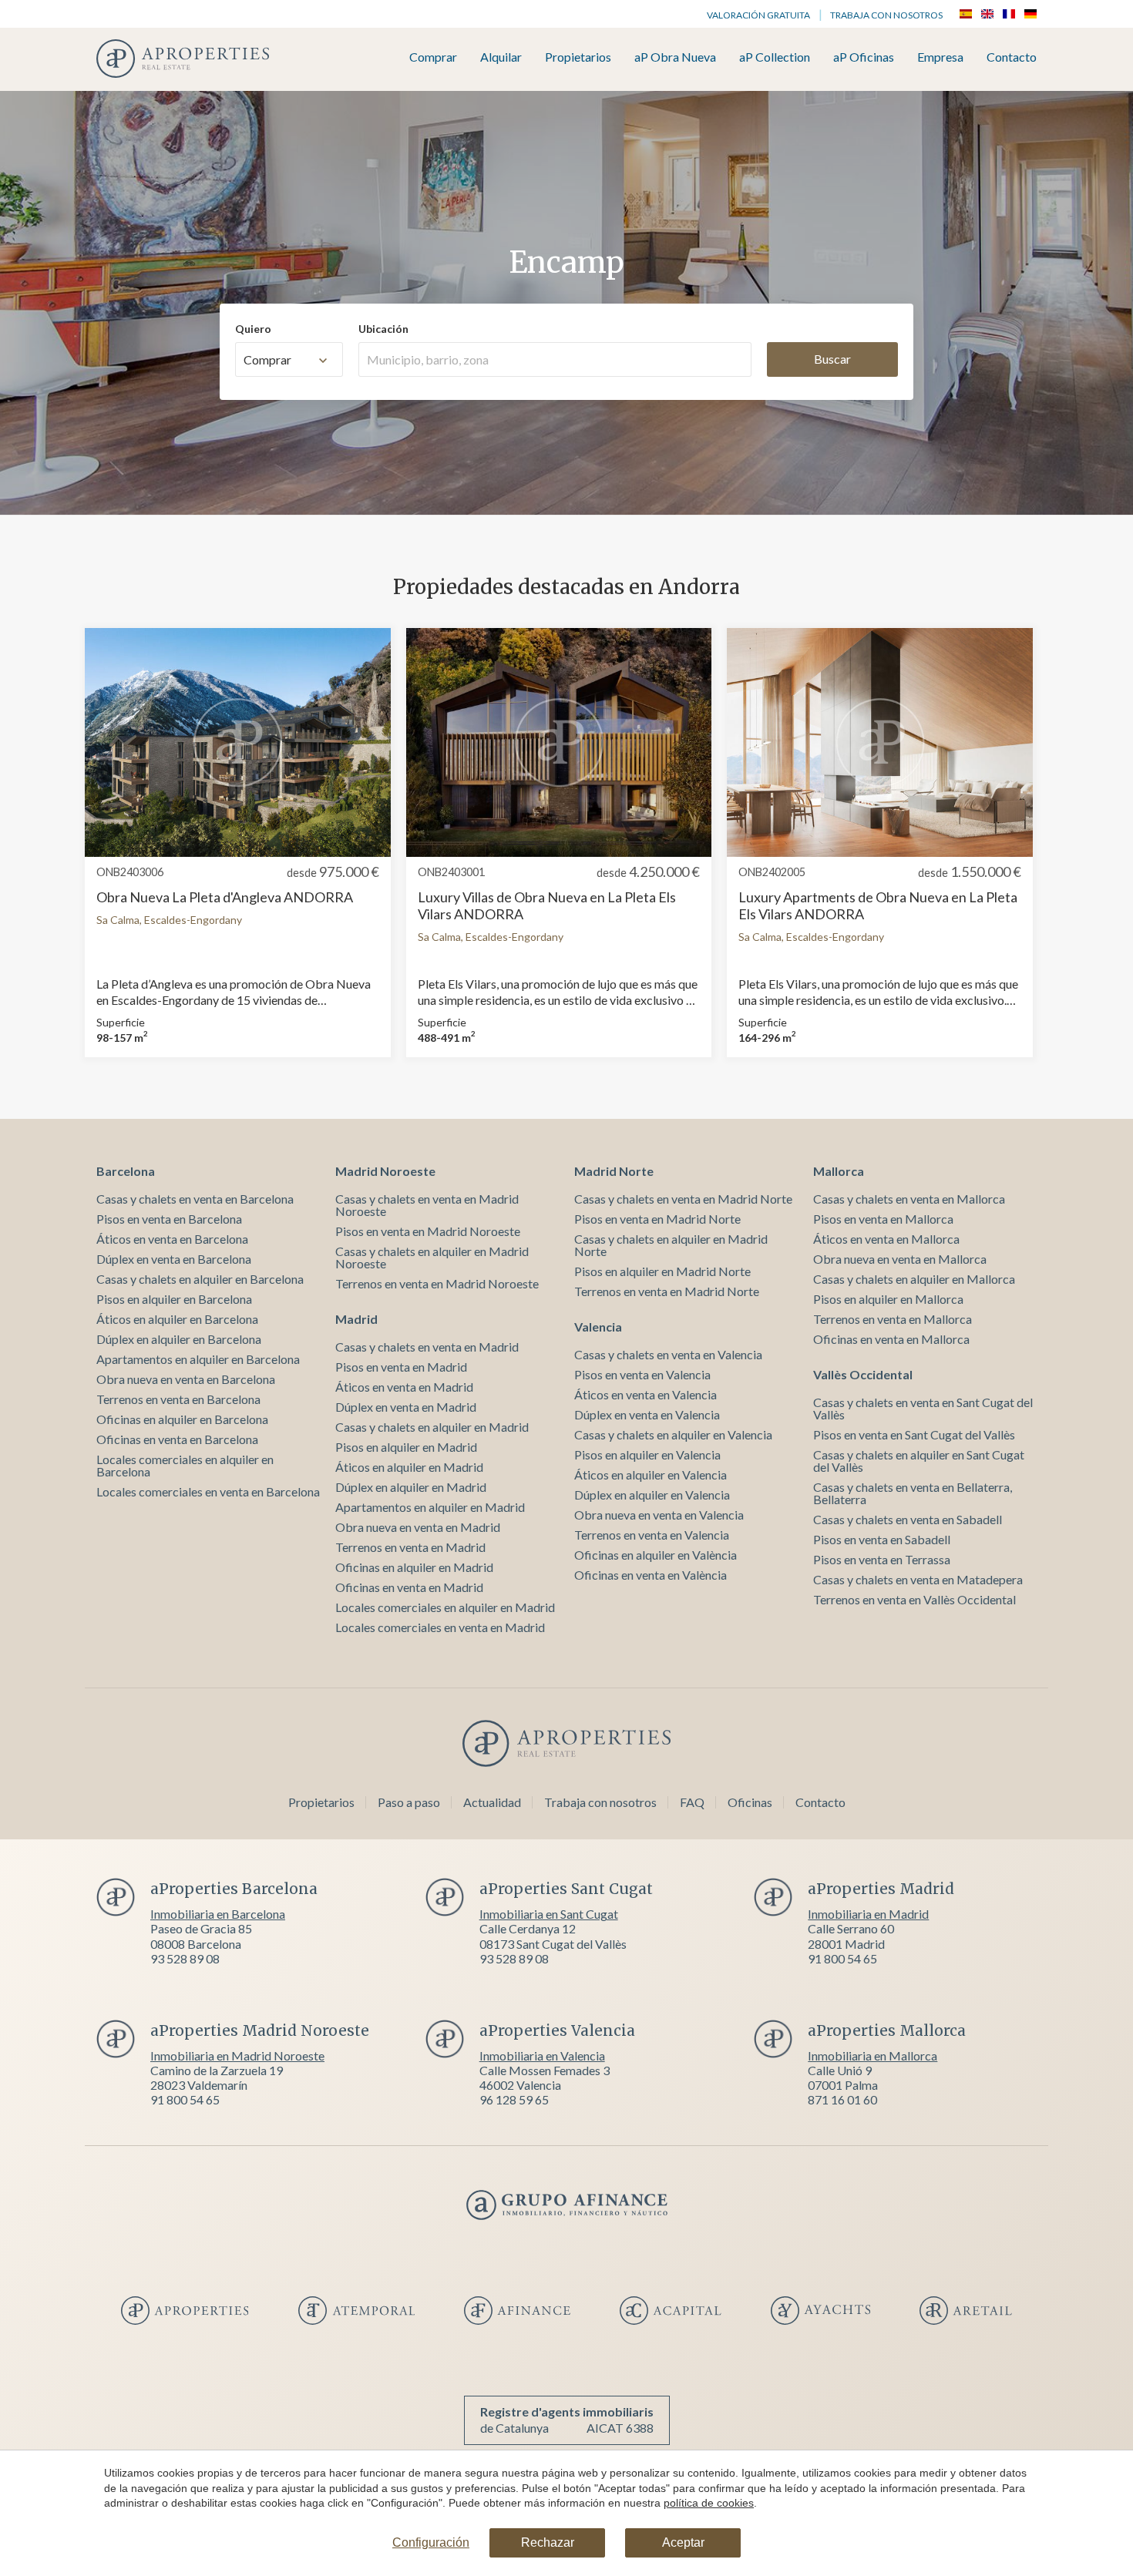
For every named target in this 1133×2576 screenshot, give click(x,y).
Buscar (832, 359)
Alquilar (501, 57)
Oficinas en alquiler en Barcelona (182, 1419)
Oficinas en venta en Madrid (409, 1587)
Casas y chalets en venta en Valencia (668, 1354)
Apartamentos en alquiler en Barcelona (198, 1359)
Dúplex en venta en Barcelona (174, 1259)
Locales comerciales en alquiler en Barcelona (185, 1465)
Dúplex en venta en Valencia (647, 1414)
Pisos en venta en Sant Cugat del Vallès (914, 1434)
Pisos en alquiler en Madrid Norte (662, 1271)
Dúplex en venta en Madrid (406, 1407)
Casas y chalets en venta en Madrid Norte (683, 1199)
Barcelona (126, 1171)
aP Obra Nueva (675, 57)
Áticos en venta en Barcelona (172, 1239)
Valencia (598, 1327)
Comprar (433, 57)
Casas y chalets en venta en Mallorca (909, 1199)
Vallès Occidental (863, 1374)
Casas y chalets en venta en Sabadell (908, 1519)
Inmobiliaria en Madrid (868, 1914)
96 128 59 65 (514, 2099)
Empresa (940, 57)
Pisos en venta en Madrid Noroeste (428, 1231)
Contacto (1012, 57)
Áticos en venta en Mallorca (886, 1239)
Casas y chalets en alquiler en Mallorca (914, 1279)
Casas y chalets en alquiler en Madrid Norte (671, 1245)
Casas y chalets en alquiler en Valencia (673, 1434)
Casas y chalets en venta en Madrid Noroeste (427, 1205)
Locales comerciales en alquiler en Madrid (445, 1607)
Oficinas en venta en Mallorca (891, 1339)
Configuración (431, 2542)
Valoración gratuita (758, 15)
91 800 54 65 (842, 1958)
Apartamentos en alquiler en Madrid (430, 1507)
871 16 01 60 (842, 2099)
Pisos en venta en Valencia (642, 1374)
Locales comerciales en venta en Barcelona (208, 1491)
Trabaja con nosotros (886, 15)
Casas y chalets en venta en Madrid (427, 1347)
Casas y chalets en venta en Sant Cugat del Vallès (923, 1408)
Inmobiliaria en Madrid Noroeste (237, 2055)
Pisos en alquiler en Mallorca (888, 1299)
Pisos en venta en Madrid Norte (657, 1219)
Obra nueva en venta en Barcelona (186, 1379)
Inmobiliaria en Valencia (542, 2055)
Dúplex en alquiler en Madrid (411, 1487)
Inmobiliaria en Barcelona (218, 1914)
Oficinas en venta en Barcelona (177, 1439)
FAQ (692, 1802)
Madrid (356, 1319)
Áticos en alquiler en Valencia (651, 1474)
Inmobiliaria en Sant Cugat (549, 1914)
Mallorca (839, 1171)
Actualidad (492, 1802)
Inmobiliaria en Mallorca (872, 2055)
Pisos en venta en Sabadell (882, 1539)
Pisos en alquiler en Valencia (647, 1454)
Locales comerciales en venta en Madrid (440, 1627)
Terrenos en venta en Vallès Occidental (914, 1599)
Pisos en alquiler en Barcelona (174, 1299)
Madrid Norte (614, 1171)
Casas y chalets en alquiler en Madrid (432, 1427)
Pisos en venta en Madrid (401, 1367)
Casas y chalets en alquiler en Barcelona (200, 1279)
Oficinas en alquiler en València (656, 1555)
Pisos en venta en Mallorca (883, 1219)
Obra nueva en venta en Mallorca (900, 1259)
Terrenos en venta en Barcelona (178, 1399)
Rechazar (548, 2542)
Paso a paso (409, 1802)
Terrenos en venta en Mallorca (893, 1319)
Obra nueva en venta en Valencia (659, 1515)
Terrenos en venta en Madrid (410, 1547)
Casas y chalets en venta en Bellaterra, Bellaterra (913, 1493)
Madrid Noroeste (385, 1171)
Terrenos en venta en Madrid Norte (667, 1291)
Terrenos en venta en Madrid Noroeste (437, 1283)
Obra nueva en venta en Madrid (418, 1527)
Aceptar (683, 2542)
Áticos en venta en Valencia (646, 1394)
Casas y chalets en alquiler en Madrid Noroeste (432, 1257)
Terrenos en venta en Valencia (652, 1535)
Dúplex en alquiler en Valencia (652, 1495)
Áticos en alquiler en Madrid (409, 1467)
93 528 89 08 (185, 1958)
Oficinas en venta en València (651, 1575)
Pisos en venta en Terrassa (882, 1559)
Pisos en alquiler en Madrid (406, 1447)
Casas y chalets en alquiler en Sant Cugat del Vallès (919, 1461)
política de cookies (709, 2503)
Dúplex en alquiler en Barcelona (179, 1339)
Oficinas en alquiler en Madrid (414, 1567)
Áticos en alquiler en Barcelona (177, 1319)
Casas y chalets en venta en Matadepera (918, 1579)
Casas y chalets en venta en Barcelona (195, 1199)
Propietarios (578, 57)
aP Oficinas (864, 57)
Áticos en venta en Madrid (404, 1387)
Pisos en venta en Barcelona (169, 1219)
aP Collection (775, 57)
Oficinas (750, 1802)
